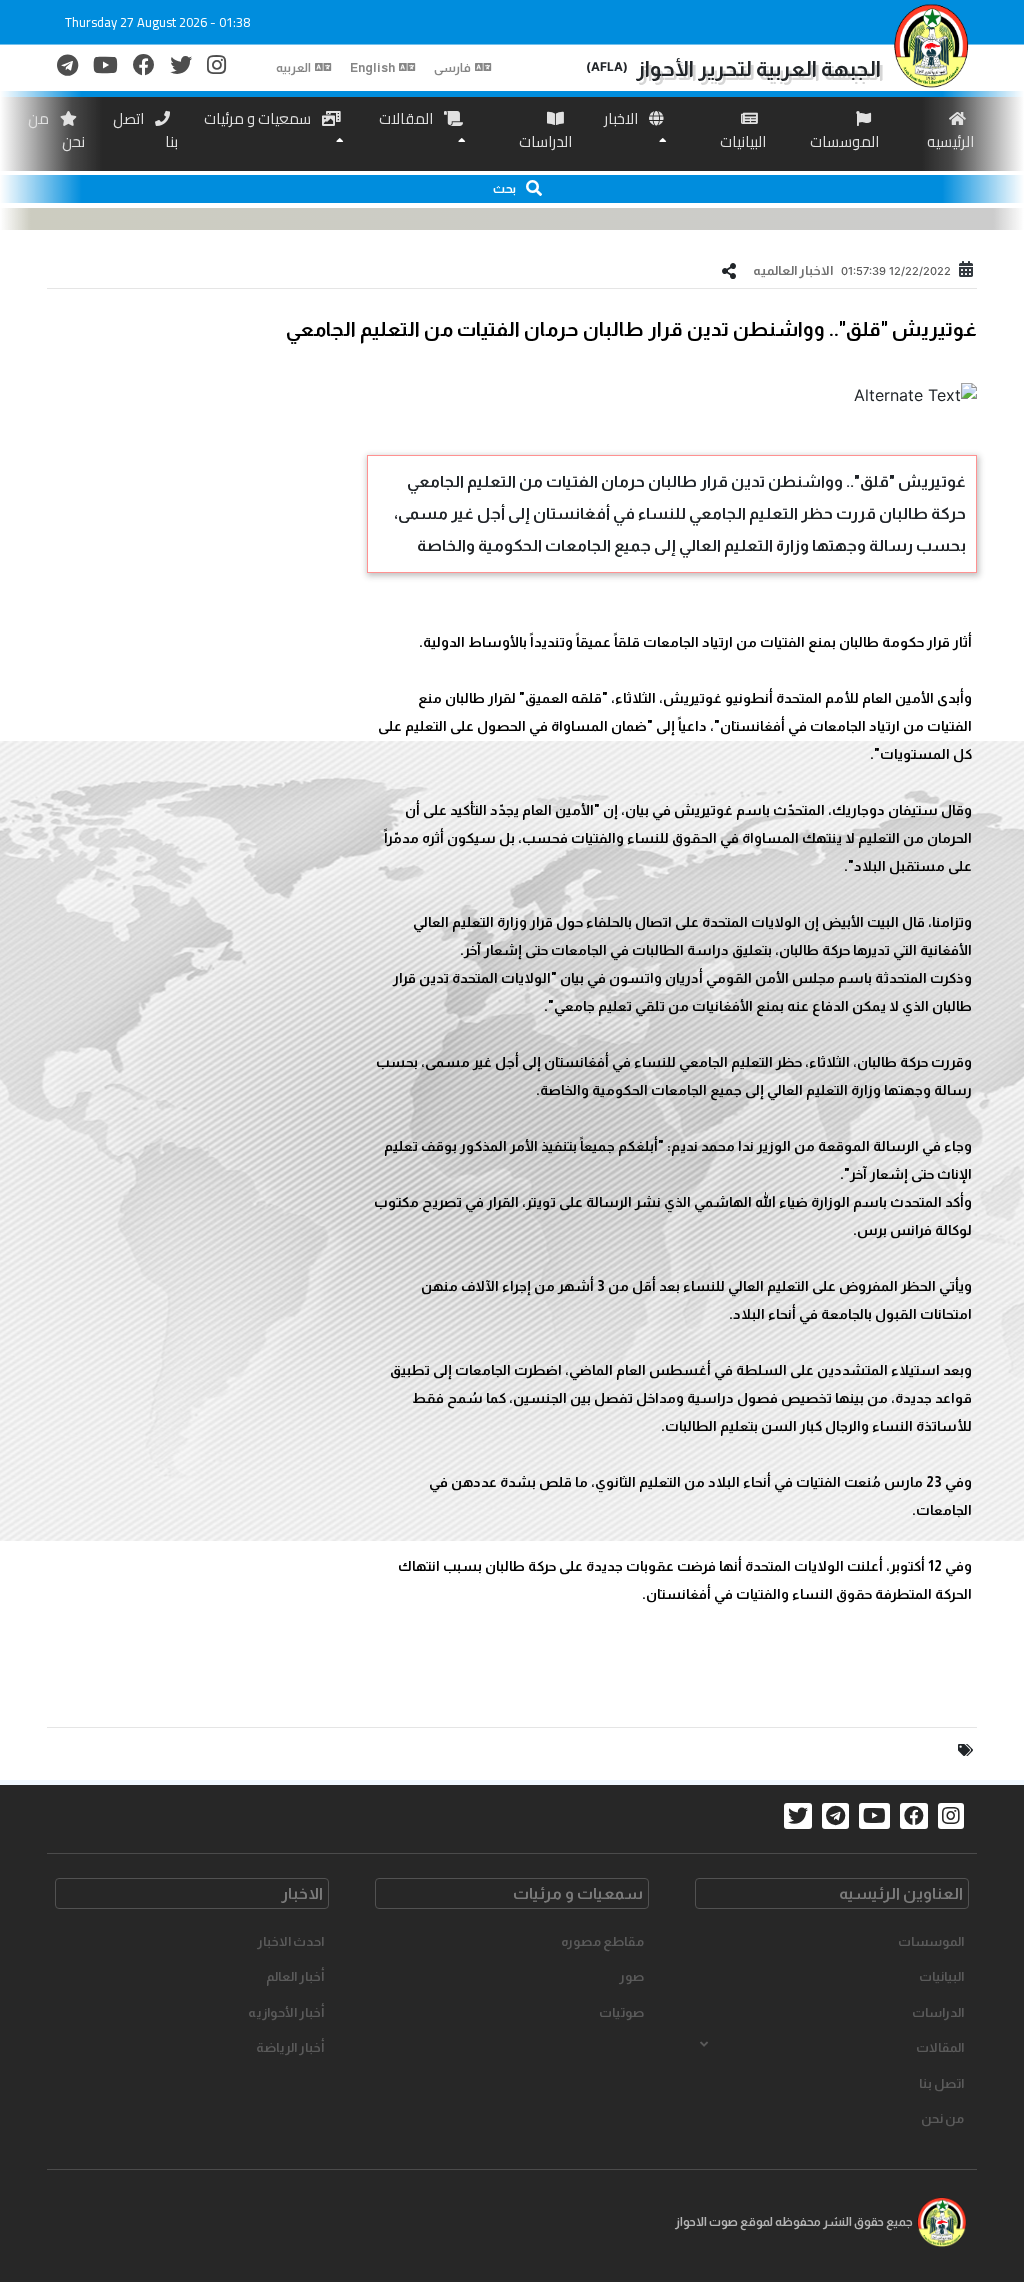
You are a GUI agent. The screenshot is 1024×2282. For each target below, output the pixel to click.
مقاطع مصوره (602, 1941)
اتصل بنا (145, 130)
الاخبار (622, 118)
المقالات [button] (940, 2047)
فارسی (452, 68)
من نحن (56, 130)
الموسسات (844, 141)
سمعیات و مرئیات (259, 118)
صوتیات (621, 2012)
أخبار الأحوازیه (286, 2012)
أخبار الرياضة (290, 2047)
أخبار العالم (295, 1976)
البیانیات (743, 141)
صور (631, 1976)
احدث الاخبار (290, 1941)
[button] (512, 189)
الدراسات (545, 141)
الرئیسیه (950, 141)
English (372, 68)
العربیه (293, 68)
